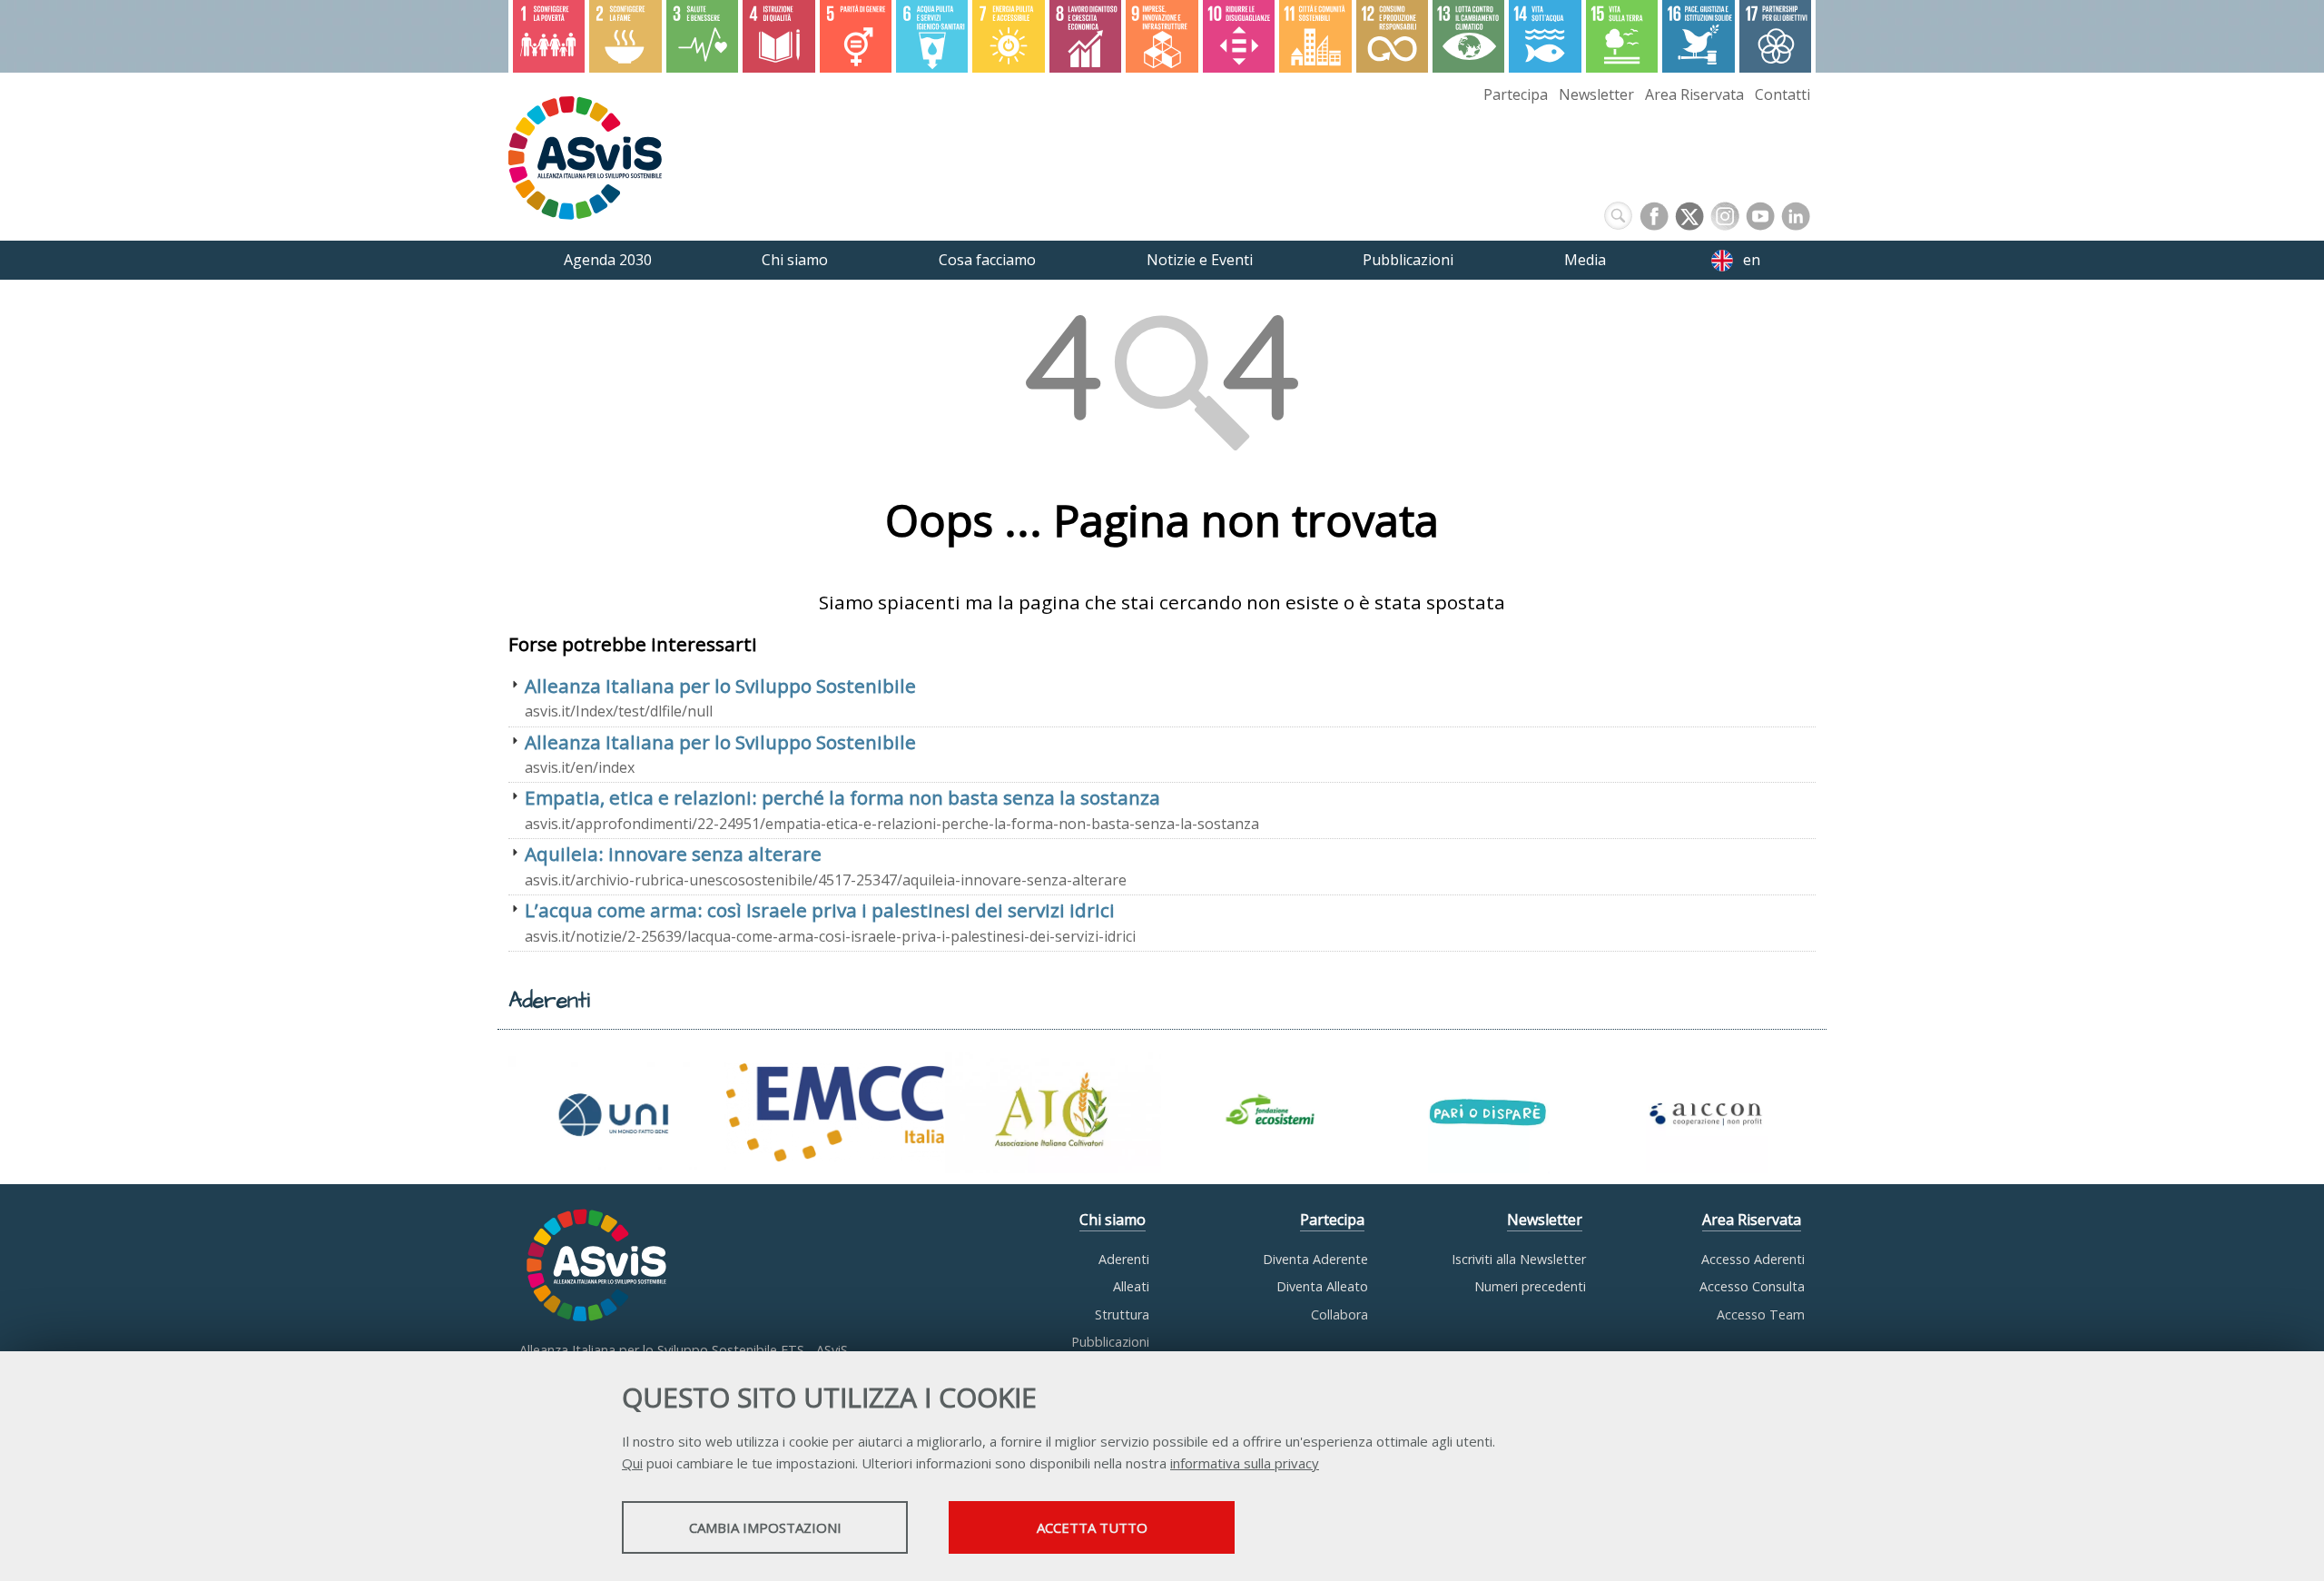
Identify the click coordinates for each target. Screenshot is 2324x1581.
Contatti (1782, 94)
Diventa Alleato (1322, 1286)
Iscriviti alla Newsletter (1519, 1259)
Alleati (1131, 1286)
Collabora (1339, 1314)
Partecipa (1516, 94)
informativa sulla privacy (1245, 1463)
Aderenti (1124, 1259)
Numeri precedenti (1530, 1286)
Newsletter (1596, 94)
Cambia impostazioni (765, 1527)
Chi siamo (1113, 1220)
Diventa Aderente (1315, 1259)
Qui (632, 1463)
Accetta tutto (1092, 1527)
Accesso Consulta (1752, 1286)
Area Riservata (1694, 94)
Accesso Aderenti (1753, 1259)
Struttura (1122, 1314)
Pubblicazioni (1110, 1342)
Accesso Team (1761, 1314)
